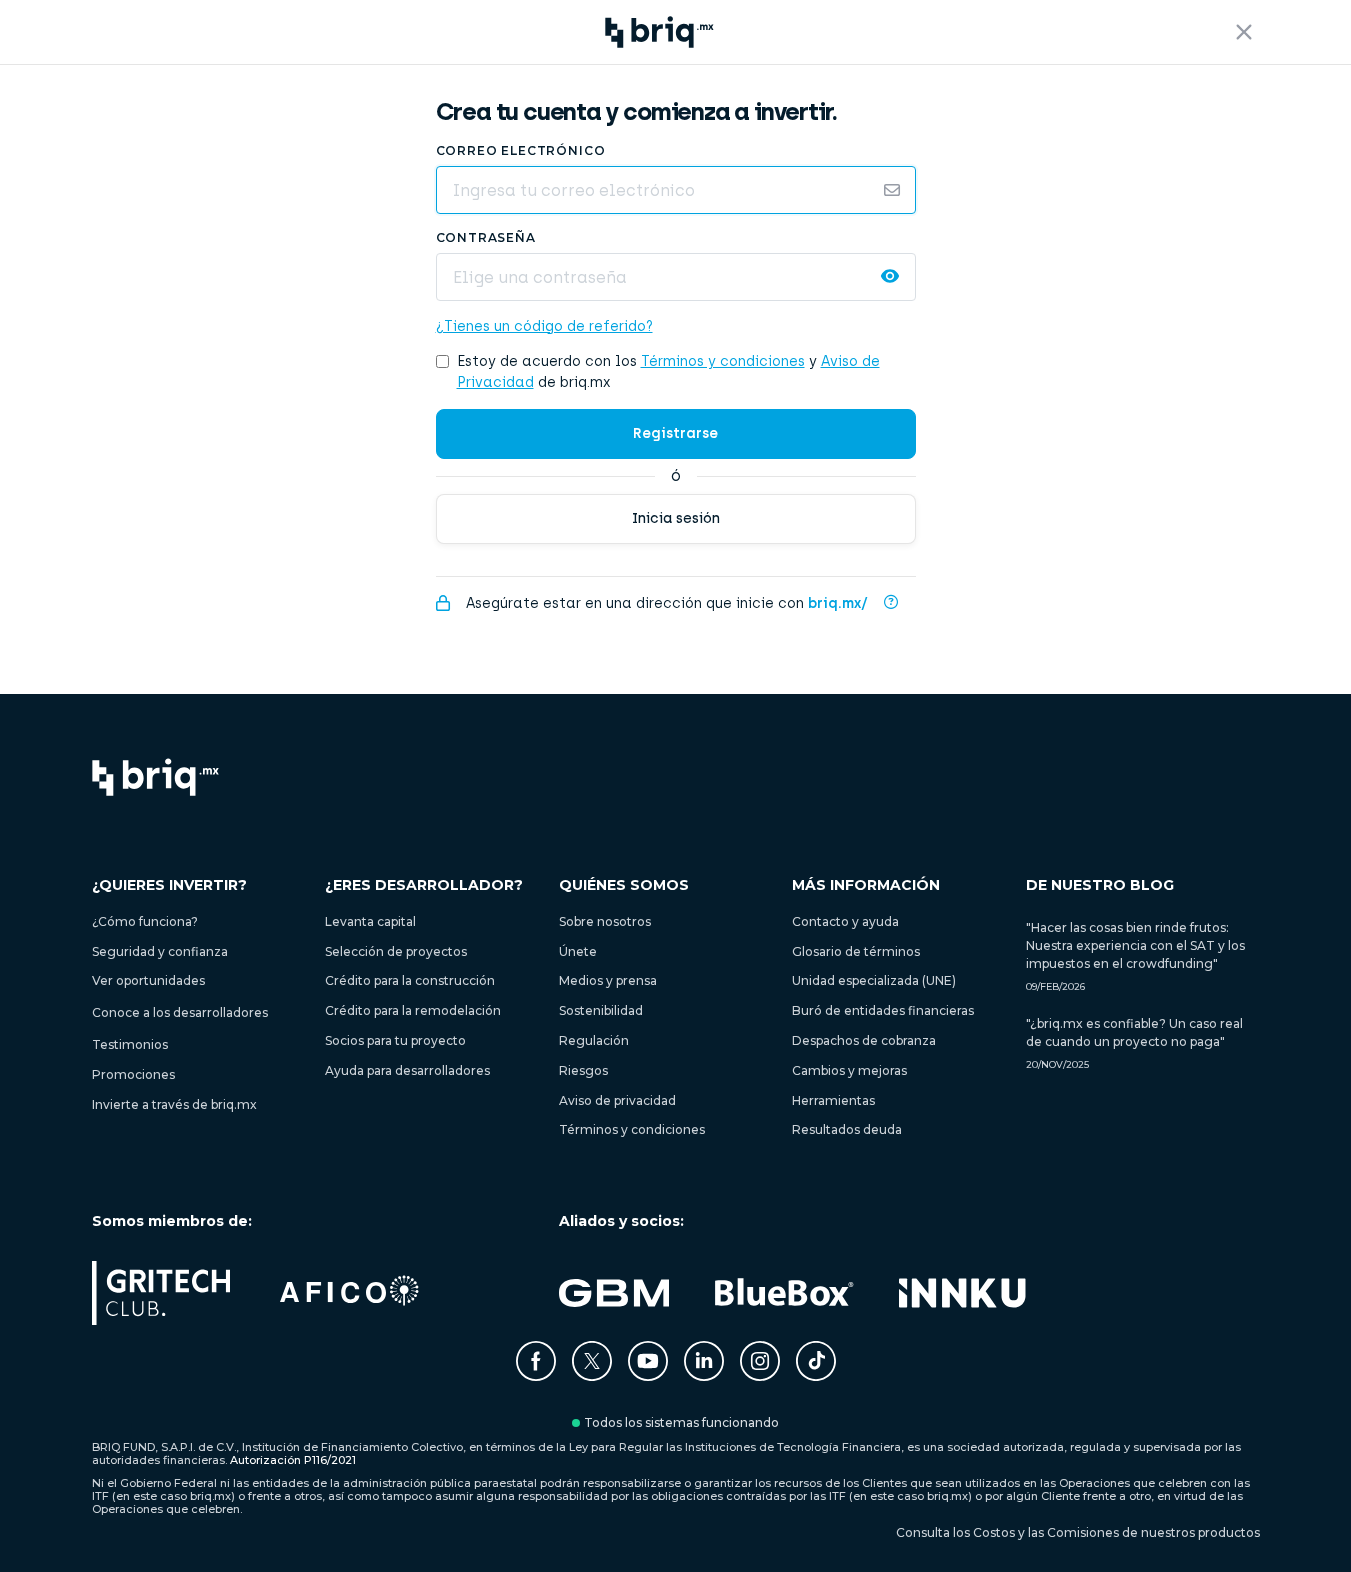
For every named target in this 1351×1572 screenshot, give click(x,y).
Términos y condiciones (723, 361)
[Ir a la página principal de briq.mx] (156, 778)
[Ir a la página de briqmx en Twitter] (592, 1376)
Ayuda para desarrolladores (407, 1070)
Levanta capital (370, 921)
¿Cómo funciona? (145, 921)
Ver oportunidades (148, 980)
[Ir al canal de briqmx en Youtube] (648, 1376)
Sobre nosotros (605, 921)
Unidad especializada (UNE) (874, 980)
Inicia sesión (676, 518)
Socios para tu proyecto (395, 1040)
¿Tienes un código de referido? (544, 326)
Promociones (133, 1074)
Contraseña (486, 237)
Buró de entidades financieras (883, 1010)
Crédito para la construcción (410, 980)
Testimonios (130, 1044)
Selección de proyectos (396, 951)
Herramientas (833, 1100)
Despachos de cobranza (864, 1040)
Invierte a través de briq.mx (174, 1104)
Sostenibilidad (601, 1010)
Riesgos (583, 1070)
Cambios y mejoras (849, 1070)
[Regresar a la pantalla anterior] (1244, 32)
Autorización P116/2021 (293, 1460)
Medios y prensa (608, 980)
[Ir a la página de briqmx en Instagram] (760, 1376)
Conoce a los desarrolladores (180, 1012)
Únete (578, 951)
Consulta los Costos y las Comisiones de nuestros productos (1078, 1533)
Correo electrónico (521, 150)
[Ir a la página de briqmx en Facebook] (536, 1376)
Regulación (594, 1040)
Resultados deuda (847, 1129)
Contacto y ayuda (845, 921)
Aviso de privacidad (617, 1100)
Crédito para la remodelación (413, 1010)
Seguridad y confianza (160, 951)
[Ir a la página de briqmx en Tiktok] (816, 1362)
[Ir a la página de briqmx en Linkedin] (704, 1376)
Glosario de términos (856, 951)
